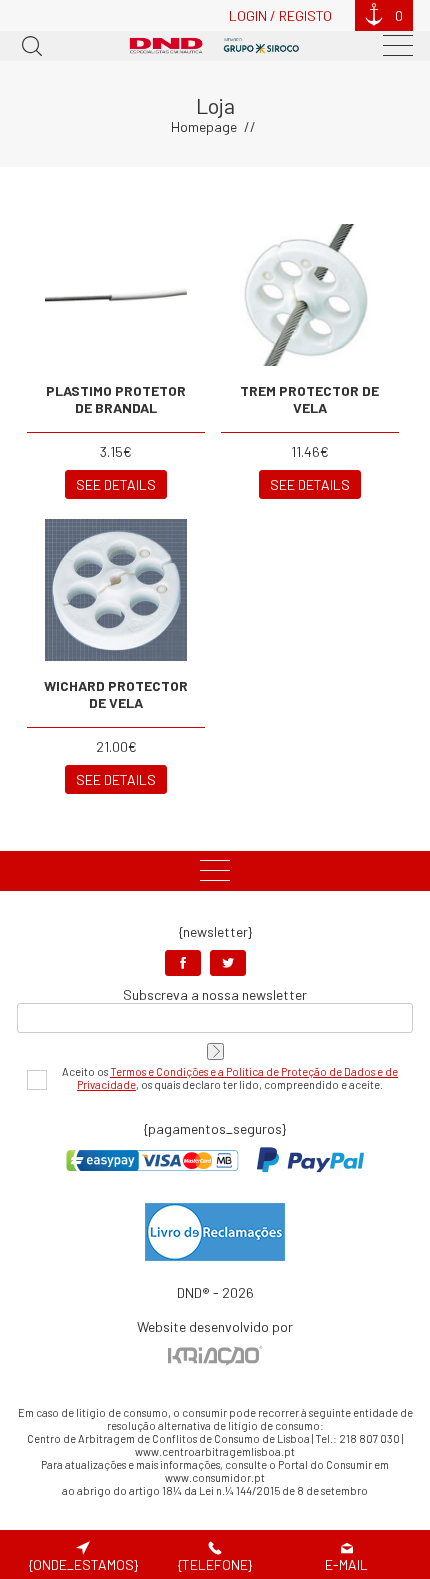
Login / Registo (280, 15)
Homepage (204, 126)
